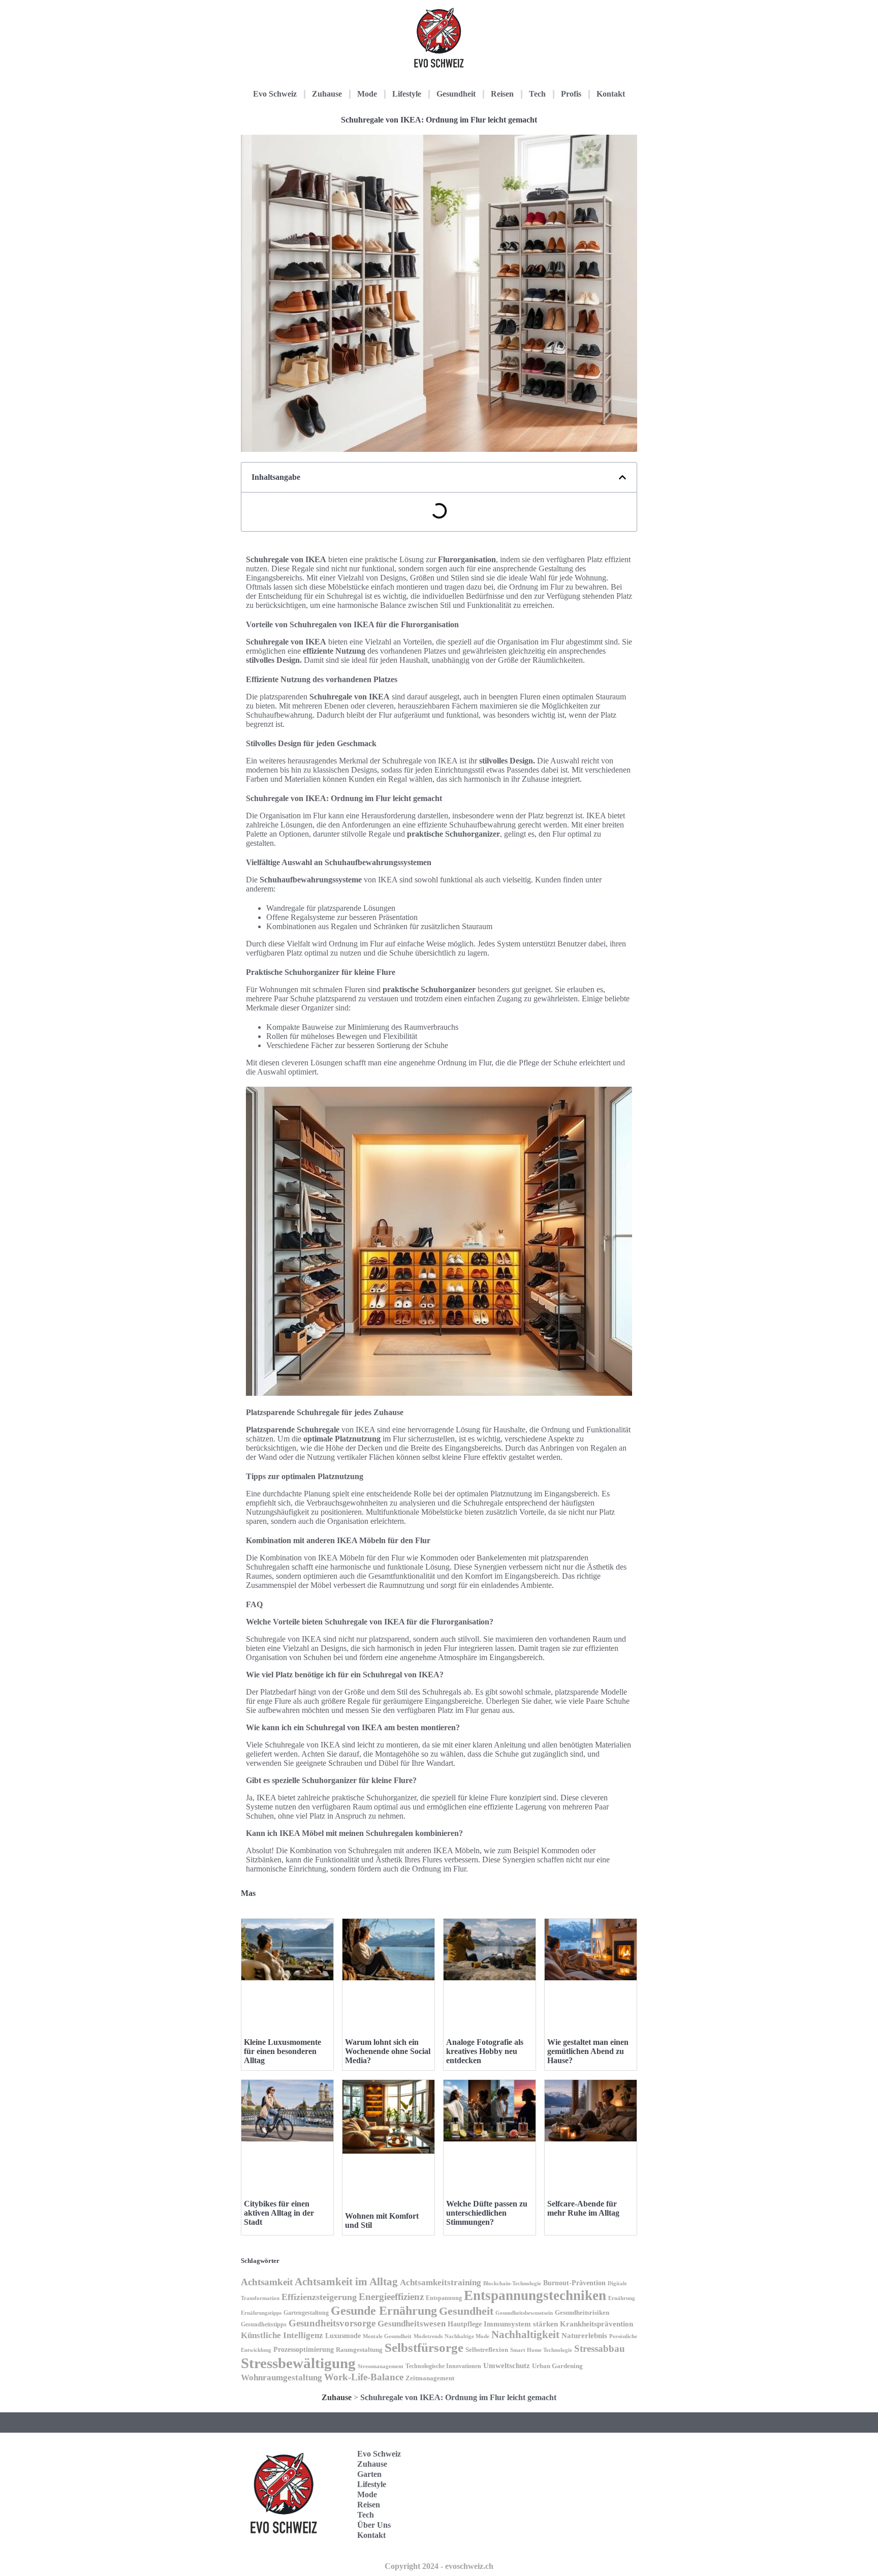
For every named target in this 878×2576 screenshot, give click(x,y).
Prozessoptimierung (304, 2350)
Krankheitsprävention (597, 2324)
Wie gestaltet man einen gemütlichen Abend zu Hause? (588, 2051)
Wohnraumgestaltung (281, 2378)
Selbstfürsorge (424, 2348)
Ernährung (622, 2298)
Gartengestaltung (306, 2313)
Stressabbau (600, 2349)
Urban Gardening (557, 2366)
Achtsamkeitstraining (441, 2282)
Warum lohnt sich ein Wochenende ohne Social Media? (388, 2051)
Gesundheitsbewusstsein (524, 2313)
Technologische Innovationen (443, 2366)
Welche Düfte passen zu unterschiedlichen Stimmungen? (487, 2213)
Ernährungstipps (261, 2313)
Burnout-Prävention (574, 2283)
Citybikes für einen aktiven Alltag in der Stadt (279, 2213)
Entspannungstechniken (535, 2295)
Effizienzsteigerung (319, 2297)
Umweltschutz (507, 2365)
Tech (537, 94)
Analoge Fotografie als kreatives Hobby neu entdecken (485, 2051)
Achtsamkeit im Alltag (346, 2282)
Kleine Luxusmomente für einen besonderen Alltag (283, 2051)
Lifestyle (407, 94)
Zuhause (327, 94)
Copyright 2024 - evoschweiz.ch (439, 2566)
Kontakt (611, 94)
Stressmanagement (381, 2366)
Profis (571, 94)
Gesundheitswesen (412, 2324)
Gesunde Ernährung (384, 2310)
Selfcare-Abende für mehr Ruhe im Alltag (583, 2208)
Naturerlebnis (584, 2336)
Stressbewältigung (298, 2363)
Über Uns (374, 2525)
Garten (369, 2474)
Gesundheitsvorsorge (332, 2323)
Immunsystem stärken (521, 2324)
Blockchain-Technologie (512, 2283)
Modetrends (428, 2336)
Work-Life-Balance (364, 2377)
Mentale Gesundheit (387, 2336)
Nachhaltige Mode (467, 2336)
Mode (367, 94)
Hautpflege (465, 2324)
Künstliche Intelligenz (282, 2335)
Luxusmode (343, 2336)
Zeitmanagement (430, 2378)
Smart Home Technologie (541, 2350)
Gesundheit (456, 94)
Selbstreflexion (487, 2350)
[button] (622, 477)
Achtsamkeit (267, 2282)
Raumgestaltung (359, 2350)
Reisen (502, 94)
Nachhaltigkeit (525, 2335)
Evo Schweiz (275, 94)
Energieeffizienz (391, 2297)
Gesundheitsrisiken (582, 2313)
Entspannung (444, 2298)
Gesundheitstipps (264, 2324)
